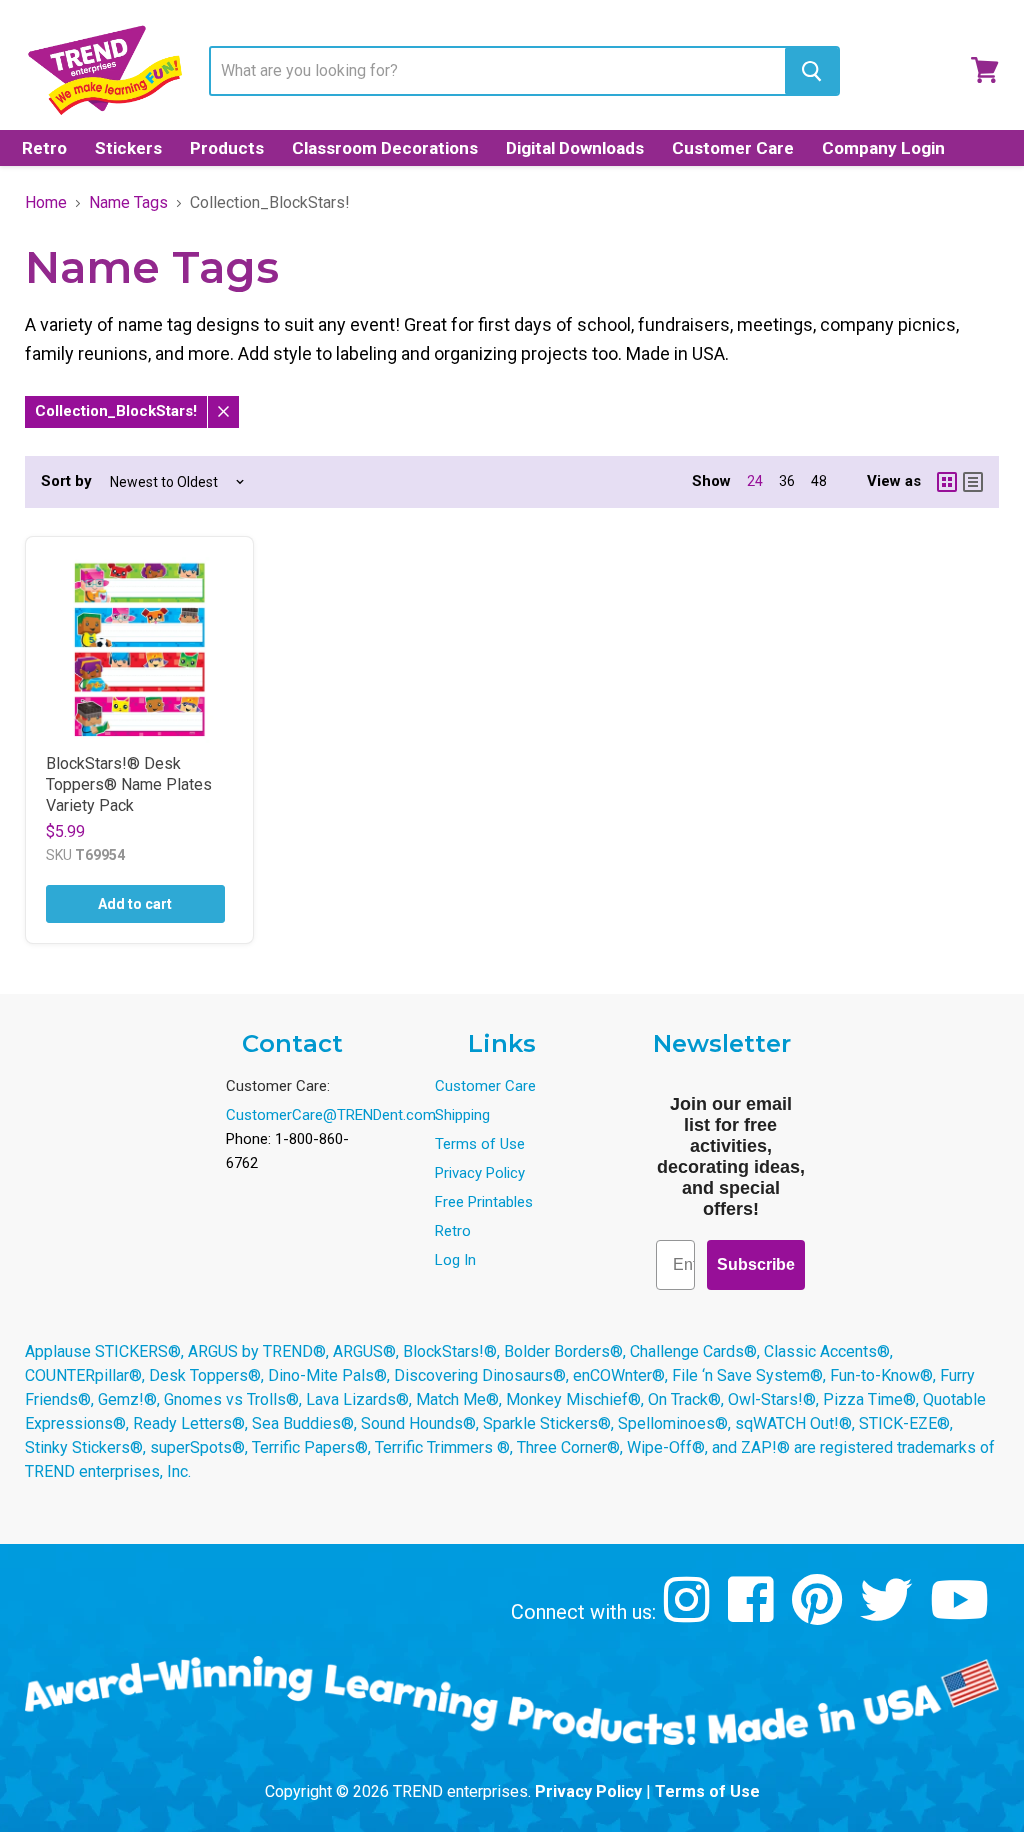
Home (46, 203)
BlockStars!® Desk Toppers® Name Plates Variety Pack (129, 784)
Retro (44, 148)
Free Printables (484, 1202)
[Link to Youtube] (962, 1614)
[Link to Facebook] (753, 1614)
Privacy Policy (480, 1173)
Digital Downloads (575, 148)
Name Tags (128, 203)
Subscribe (756, 1264)
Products (227, 148)
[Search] (811, 71)
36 (787, 481)
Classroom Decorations (385, 148)
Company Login (883, 148)
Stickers (128, 148)
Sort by (66, 481)
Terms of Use (480, 1144)
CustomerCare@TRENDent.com (331, 1115)
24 (755, 481)
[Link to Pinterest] (819, 1614)
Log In (455, 1260)
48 (819, 481)
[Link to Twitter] (888, 1614)
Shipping (462, 1115)
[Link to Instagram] (689, 1614)
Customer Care (733, 148)
